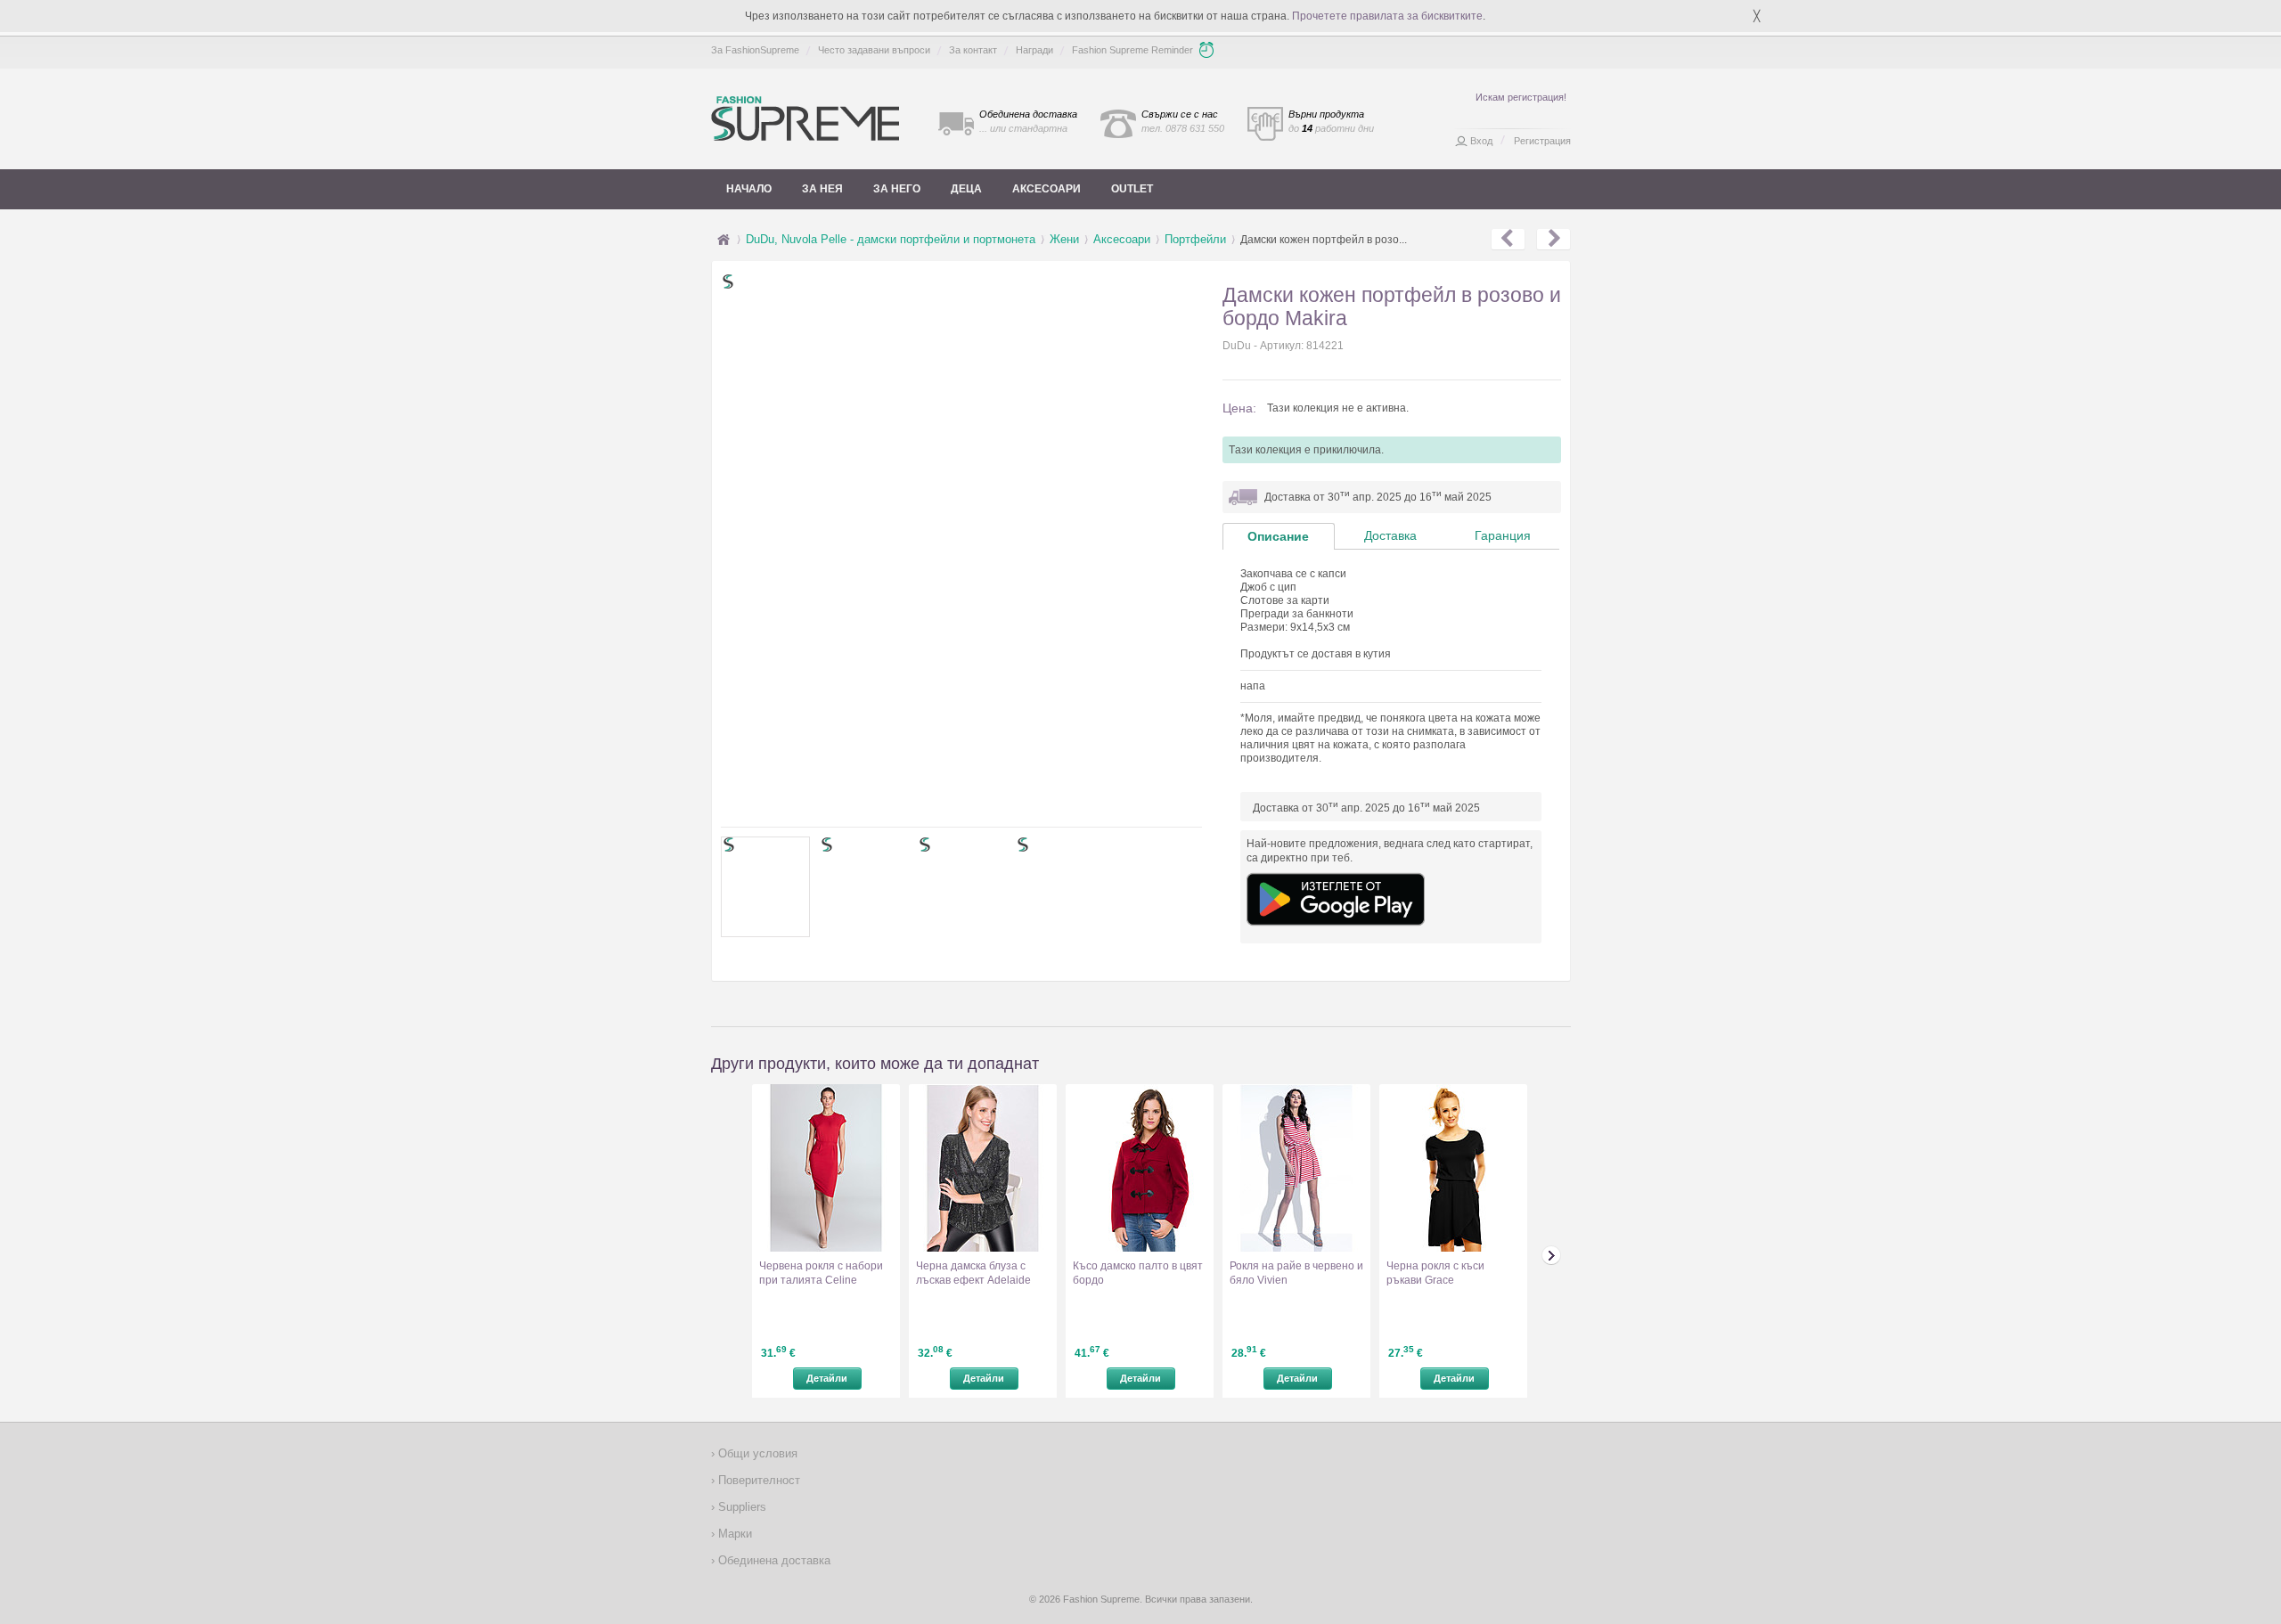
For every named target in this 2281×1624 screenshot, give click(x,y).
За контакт (973, 50)
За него (897, 189)
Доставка (1390, 535)
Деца (966, 189)
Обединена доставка (773, 1560)
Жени (1064, 239)
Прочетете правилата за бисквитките (1387, 16)
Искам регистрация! (1521, 97)
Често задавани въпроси (874, 50)
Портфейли (1195, 239)
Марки (733, 1534)
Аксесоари (1046, 189)
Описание (1278, 536)
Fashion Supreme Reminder (1132, 50)
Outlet (1132, 189)
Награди (1034, 50)
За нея (822, 189)
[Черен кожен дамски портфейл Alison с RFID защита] (1508, 240)
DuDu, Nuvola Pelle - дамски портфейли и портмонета (891, 239)
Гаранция (1503, 535)
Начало (749, 189)
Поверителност (757, 1480)
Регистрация (1542, 141)
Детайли (827, 1378)
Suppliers (740, 1507)
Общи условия (756, 1453)
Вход (1481, 141)
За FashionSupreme (755, 50)
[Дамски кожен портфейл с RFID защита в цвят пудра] (1553, 240)
